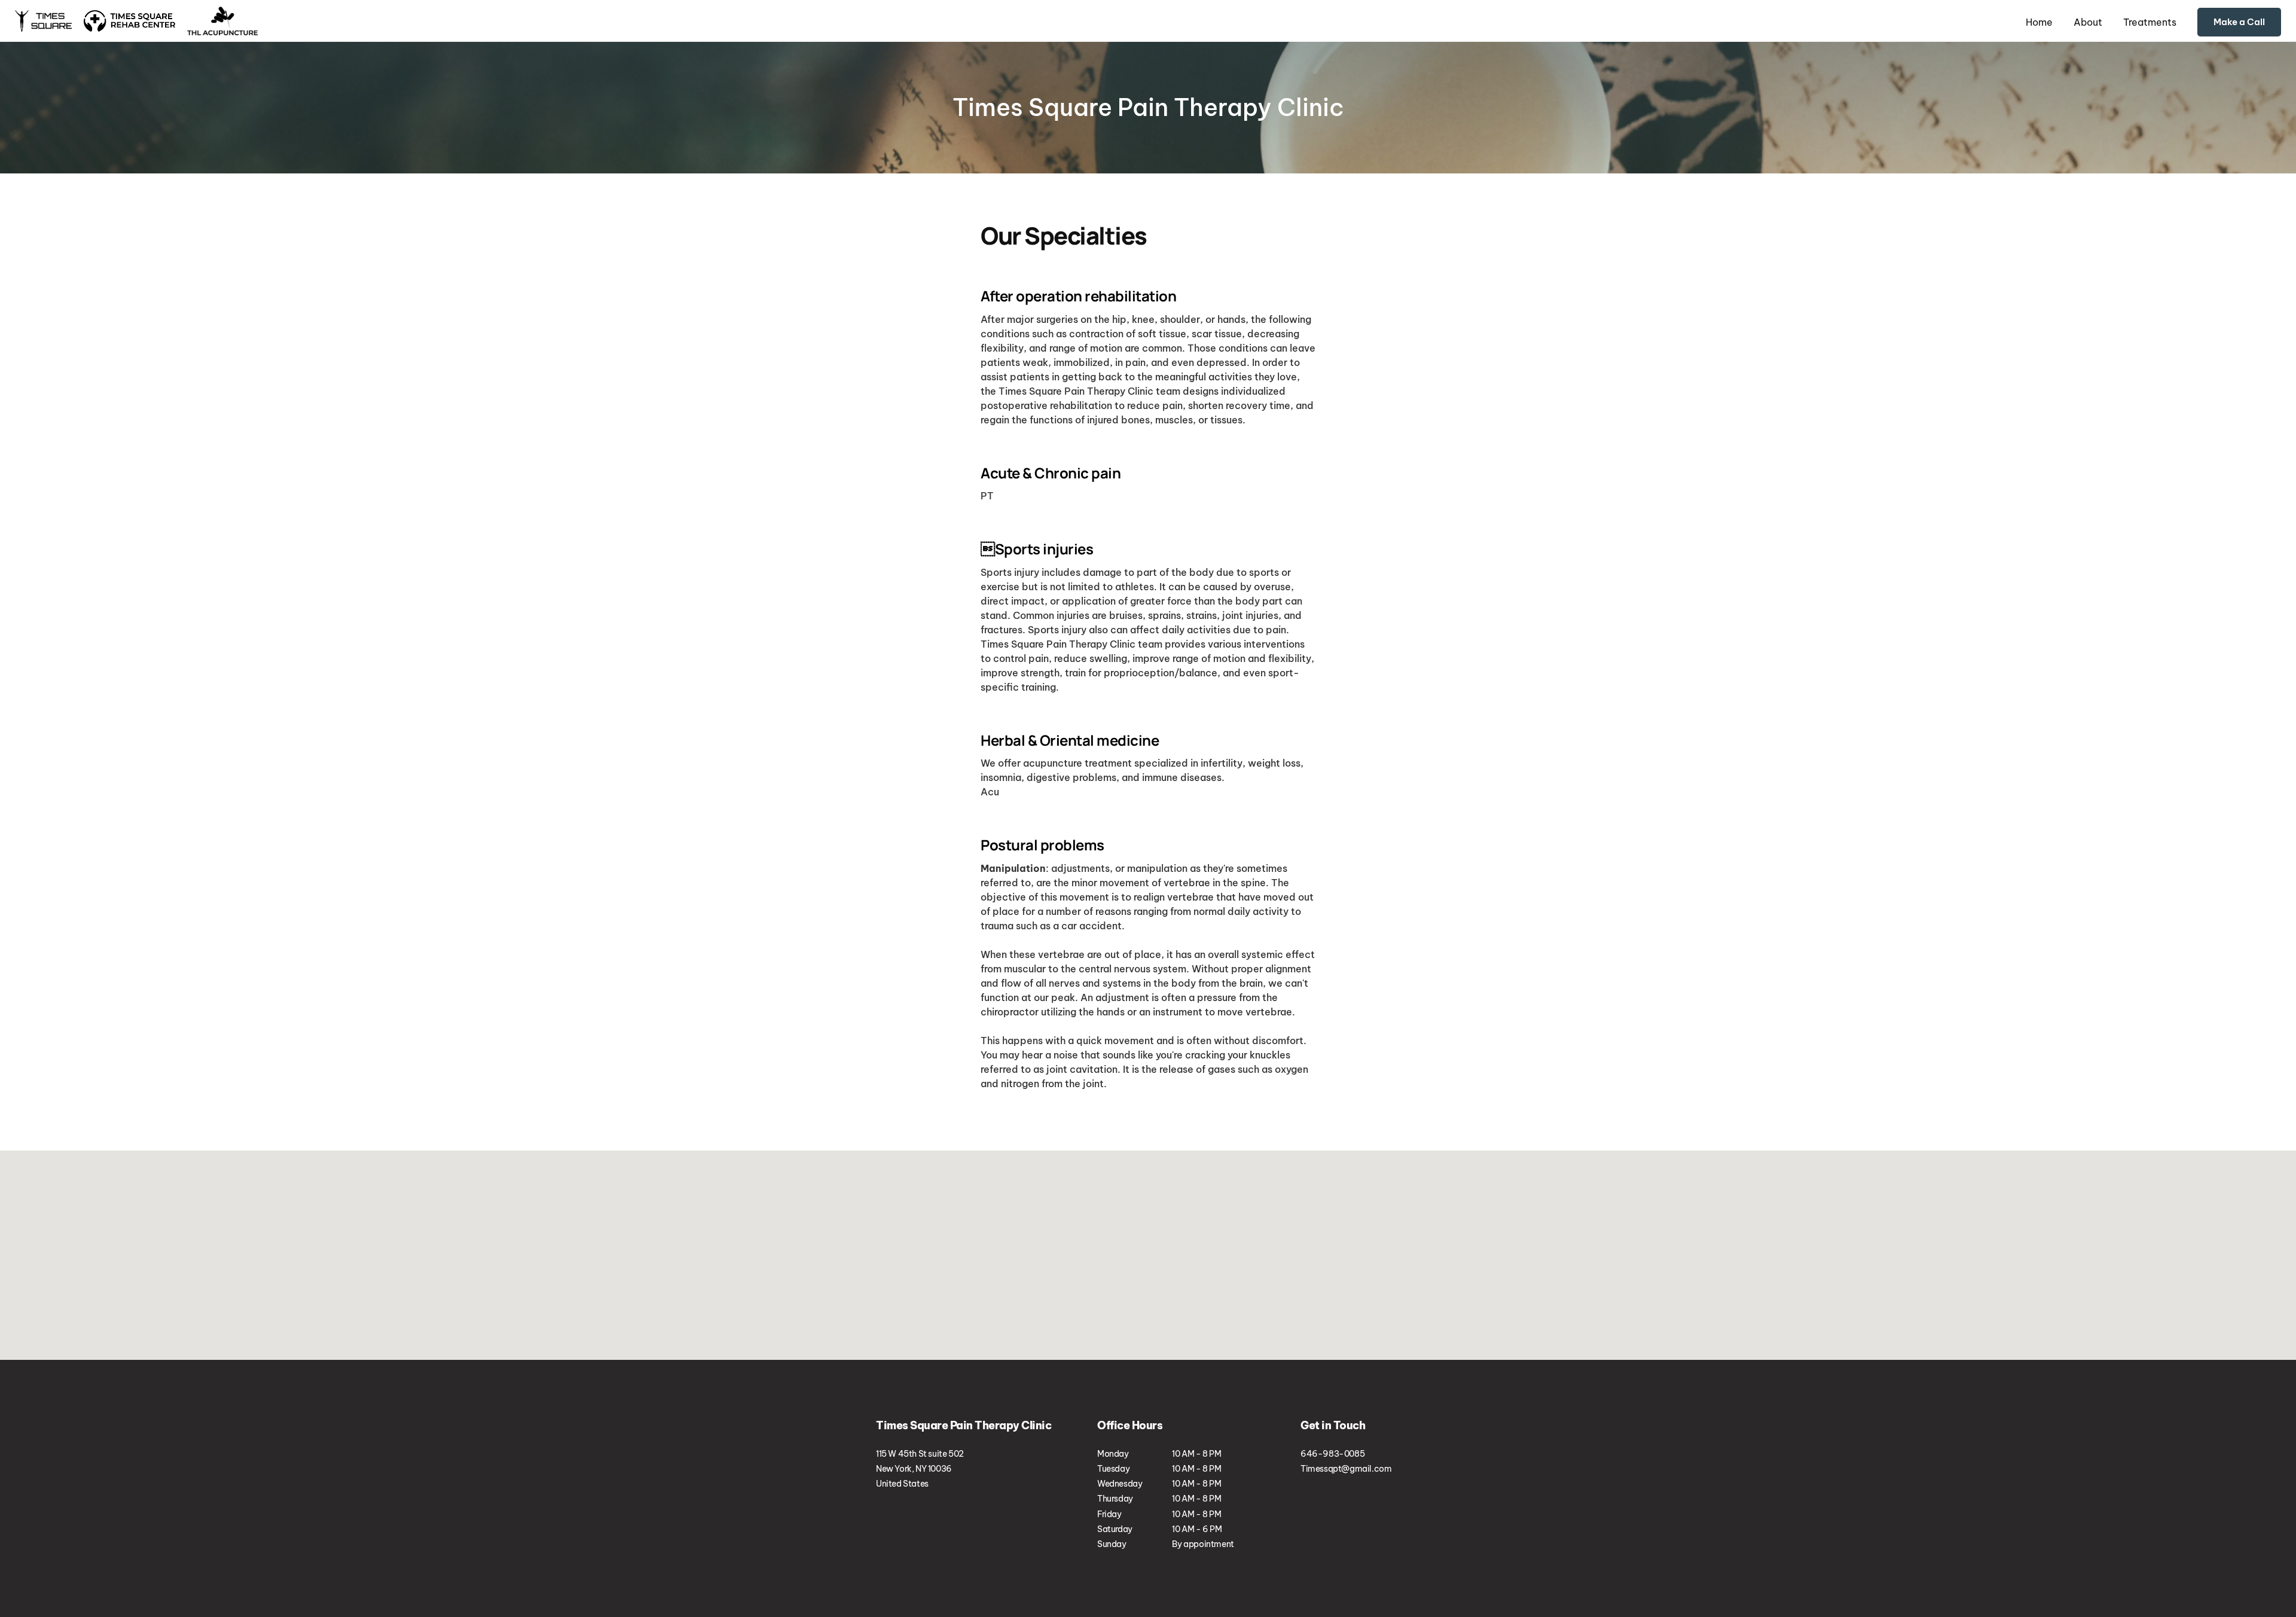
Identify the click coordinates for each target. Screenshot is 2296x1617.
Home (2039, 22)
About (2088, 22)
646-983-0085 (2233, 22)
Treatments (2150, 22)
